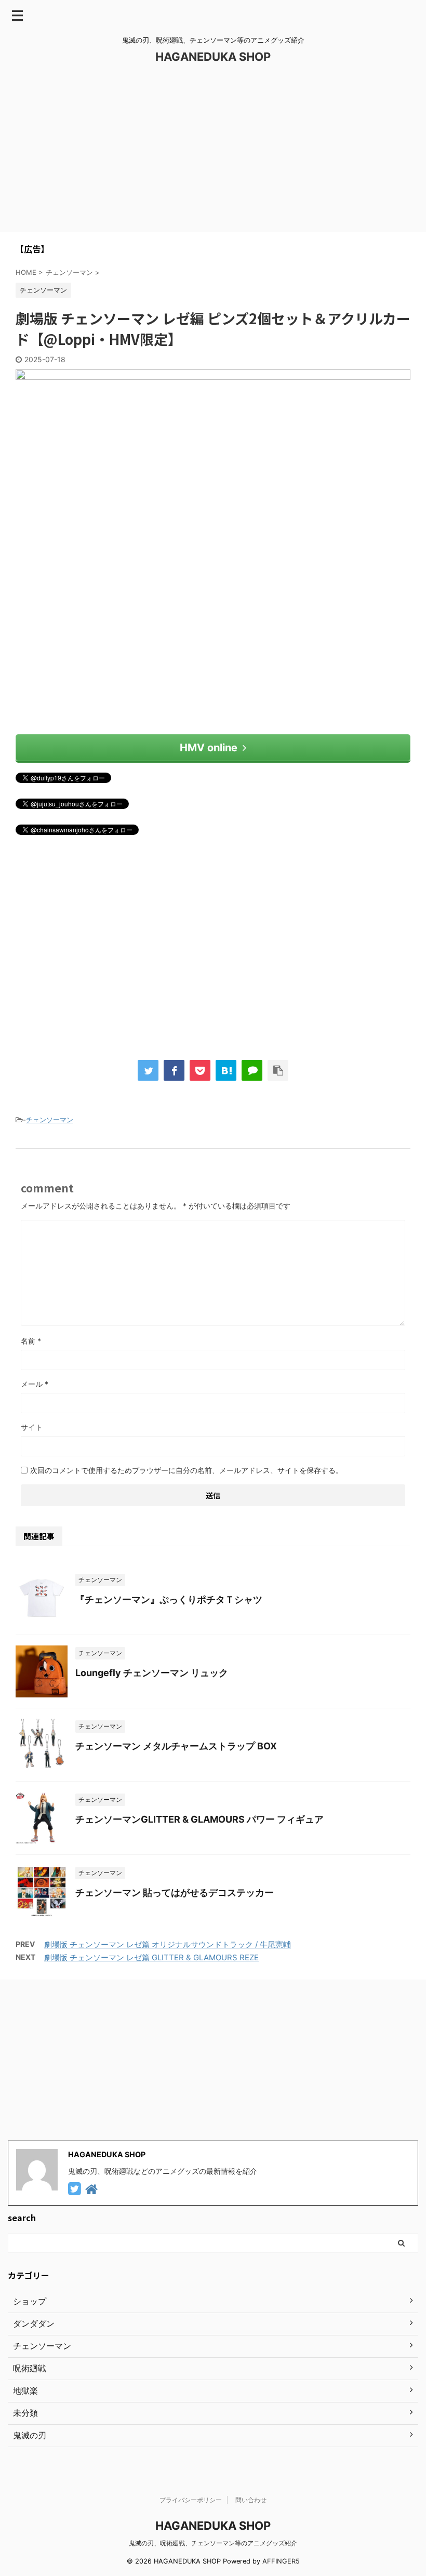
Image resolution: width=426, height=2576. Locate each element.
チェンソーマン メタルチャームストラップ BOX (176, 1746)
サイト (32, 1427)
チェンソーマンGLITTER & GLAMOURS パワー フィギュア (199, 1819)
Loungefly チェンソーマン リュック (152, 1673)
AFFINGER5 (281, 2561)
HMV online (209, 748)
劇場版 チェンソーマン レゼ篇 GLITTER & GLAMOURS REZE (151, 1957)
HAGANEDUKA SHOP (213, 57)
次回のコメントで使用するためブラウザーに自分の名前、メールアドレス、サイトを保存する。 (187, 1470)
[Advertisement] (213, 154)
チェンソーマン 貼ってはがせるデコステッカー (175, 1893)
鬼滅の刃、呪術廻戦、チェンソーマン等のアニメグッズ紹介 (213, 2543)
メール (35, 1384)
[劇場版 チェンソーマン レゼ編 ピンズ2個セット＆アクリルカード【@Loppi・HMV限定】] (226, 1070)
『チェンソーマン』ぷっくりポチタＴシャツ (169, 1599)
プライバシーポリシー (191, 2500)
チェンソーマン (50, 1120)
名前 (31, 1341)
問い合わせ (251, 2500)
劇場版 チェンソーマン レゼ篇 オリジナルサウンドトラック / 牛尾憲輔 (168, 1944)
